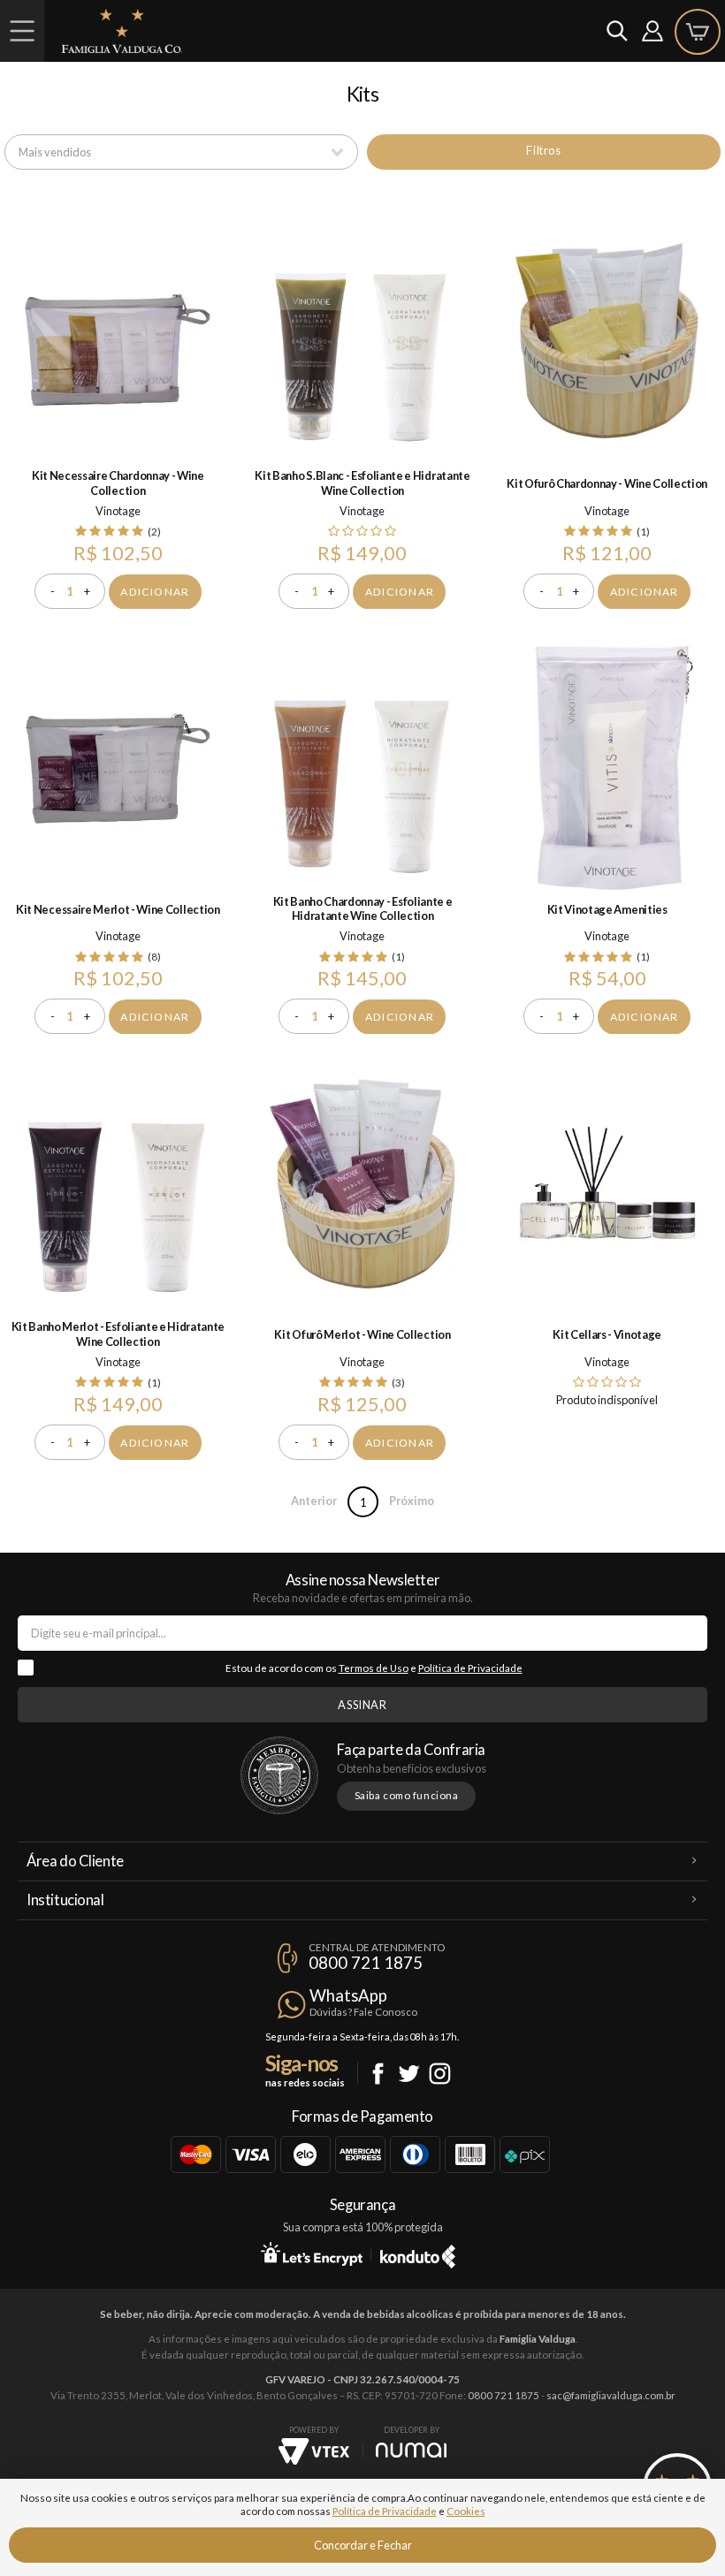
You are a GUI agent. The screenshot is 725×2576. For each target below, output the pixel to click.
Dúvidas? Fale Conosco (363, 2012)
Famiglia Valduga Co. (122, 31)
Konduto (418, 2253)
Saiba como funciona (407, 1795)
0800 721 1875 (366, 1963)
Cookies (466, 2511)
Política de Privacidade (470, 1668)
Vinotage (118, 511)
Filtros (543, 150)
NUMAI (411, 2450)
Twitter (409, 2074)
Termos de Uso (374, 1668)
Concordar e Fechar (363, 2545)
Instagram (440, 2074)
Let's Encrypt (312, 2253)
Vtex (314, 2451)
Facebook (378, 2074)
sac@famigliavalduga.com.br (611, 2395)
